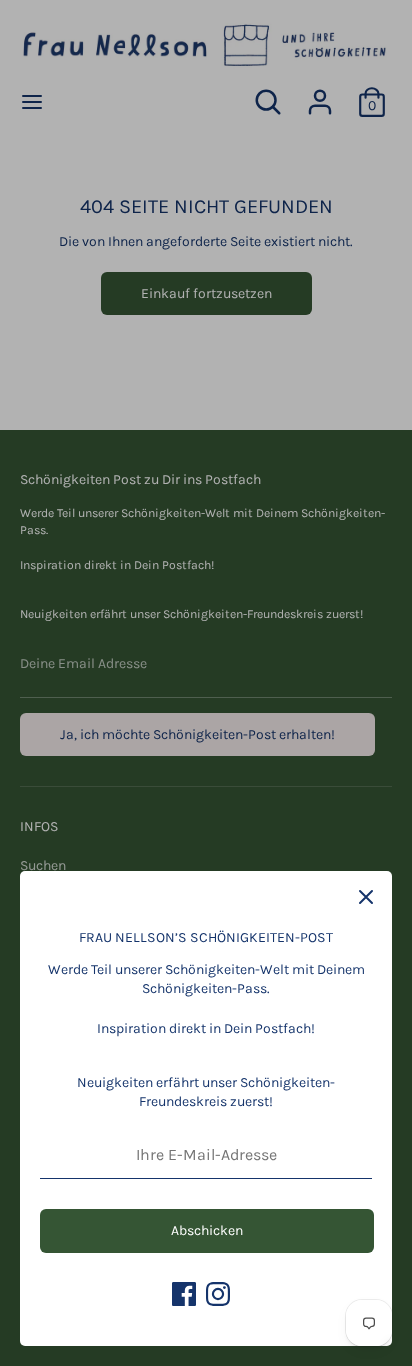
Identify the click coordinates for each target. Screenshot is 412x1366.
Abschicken (207, 1230)
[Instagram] (218, 1294)
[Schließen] (366, 897)
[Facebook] (184, 1294)
